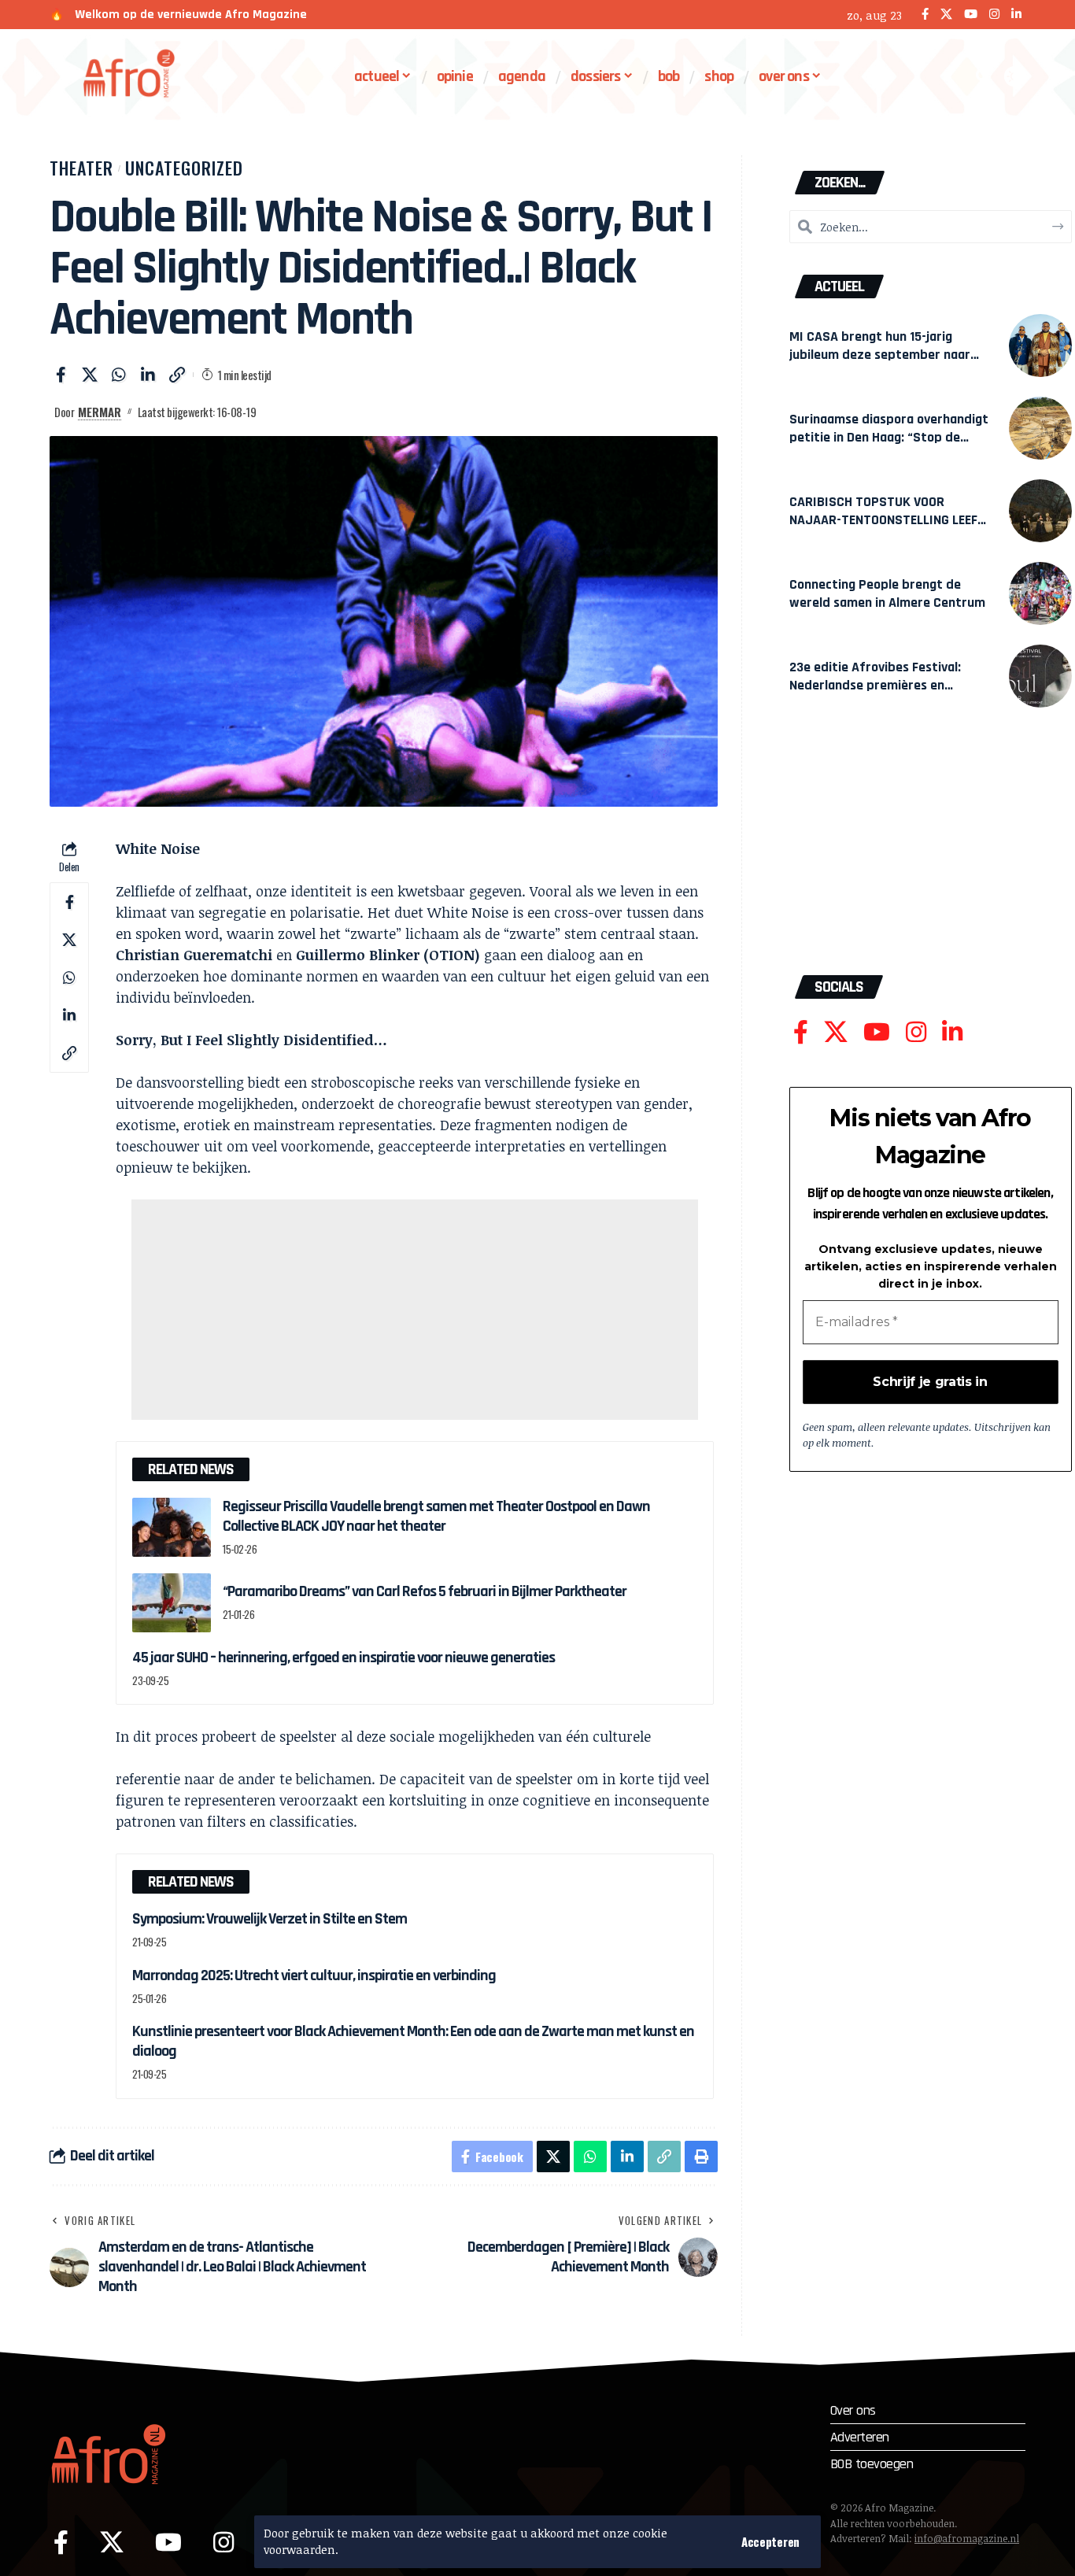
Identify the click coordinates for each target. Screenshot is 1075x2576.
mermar (100, 412)
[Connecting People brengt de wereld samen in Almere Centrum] (1040, 593)
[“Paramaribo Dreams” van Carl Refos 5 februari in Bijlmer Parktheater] (172, 1603)
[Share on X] (90, 375)
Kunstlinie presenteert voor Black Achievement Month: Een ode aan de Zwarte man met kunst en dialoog (413, 2041)
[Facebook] (925, 15)
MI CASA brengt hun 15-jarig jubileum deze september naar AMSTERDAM (880, 355)
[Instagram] (994, 15)
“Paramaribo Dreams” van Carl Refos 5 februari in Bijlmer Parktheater (425, 1591)
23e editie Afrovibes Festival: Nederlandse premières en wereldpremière (875, 685)
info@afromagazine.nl (967, 2538)
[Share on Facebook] (61, 375)
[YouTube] (971, 15)
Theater (81, 168)
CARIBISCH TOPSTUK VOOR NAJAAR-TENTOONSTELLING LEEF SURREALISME (883, 520)
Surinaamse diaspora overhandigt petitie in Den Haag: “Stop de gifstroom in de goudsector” (889, 437)
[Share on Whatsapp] (119, 375)
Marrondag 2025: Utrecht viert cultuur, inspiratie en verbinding (314, 1975)
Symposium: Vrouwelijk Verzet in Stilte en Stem (270, 1919)
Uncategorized (184, 168)
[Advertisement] (415, 1310)
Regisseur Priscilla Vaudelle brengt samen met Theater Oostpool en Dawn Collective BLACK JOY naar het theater (436, 1516)
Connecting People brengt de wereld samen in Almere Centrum (887, 593)
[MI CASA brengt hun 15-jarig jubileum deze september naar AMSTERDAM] (1040, 346)
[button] (770, 2542)
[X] (946, 15)
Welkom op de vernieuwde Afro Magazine (191, 15)
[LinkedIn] (1016, 15)
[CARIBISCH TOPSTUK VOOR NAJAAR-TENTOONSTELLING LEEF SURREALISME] (1040, 511)
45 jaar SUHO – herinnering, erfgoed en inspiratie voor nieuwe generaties (344, 1658)
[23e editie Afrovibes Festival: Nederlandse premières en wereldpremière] (1040, 676)
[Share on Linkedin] (148, 375)
